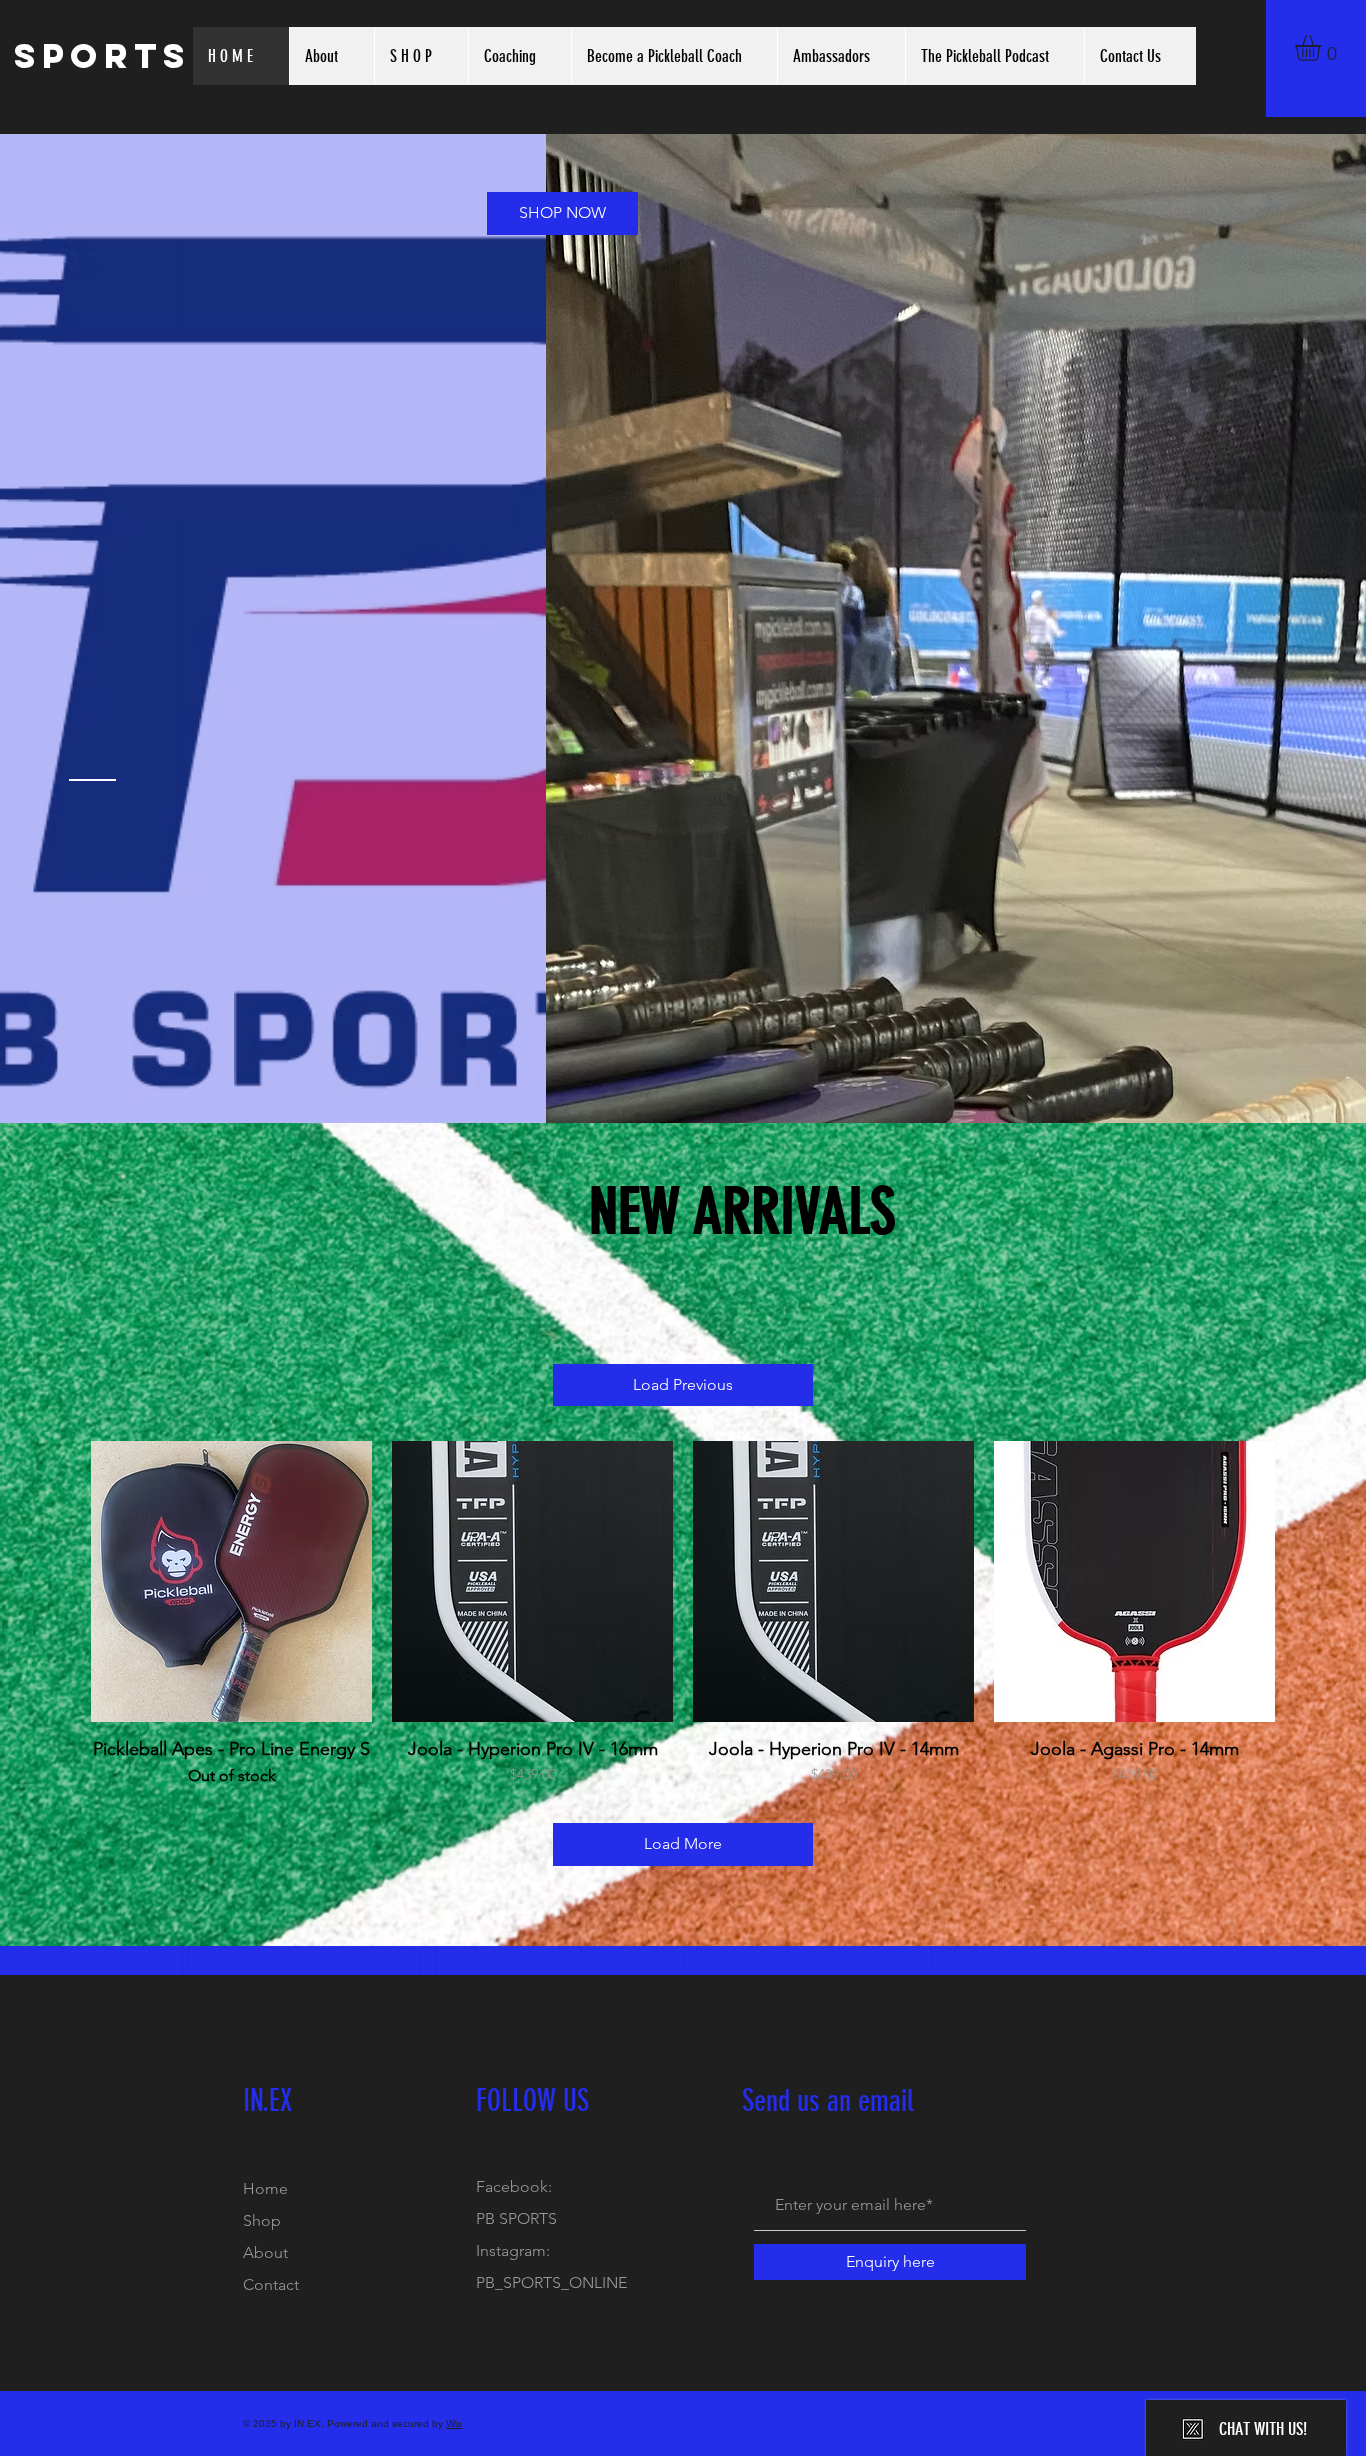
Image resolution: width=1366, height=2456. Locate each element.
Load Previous (683, 1384)
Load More (683, 1843)
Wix (454, 2423)
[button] (1323, 48)
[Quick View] (231, 1581)
